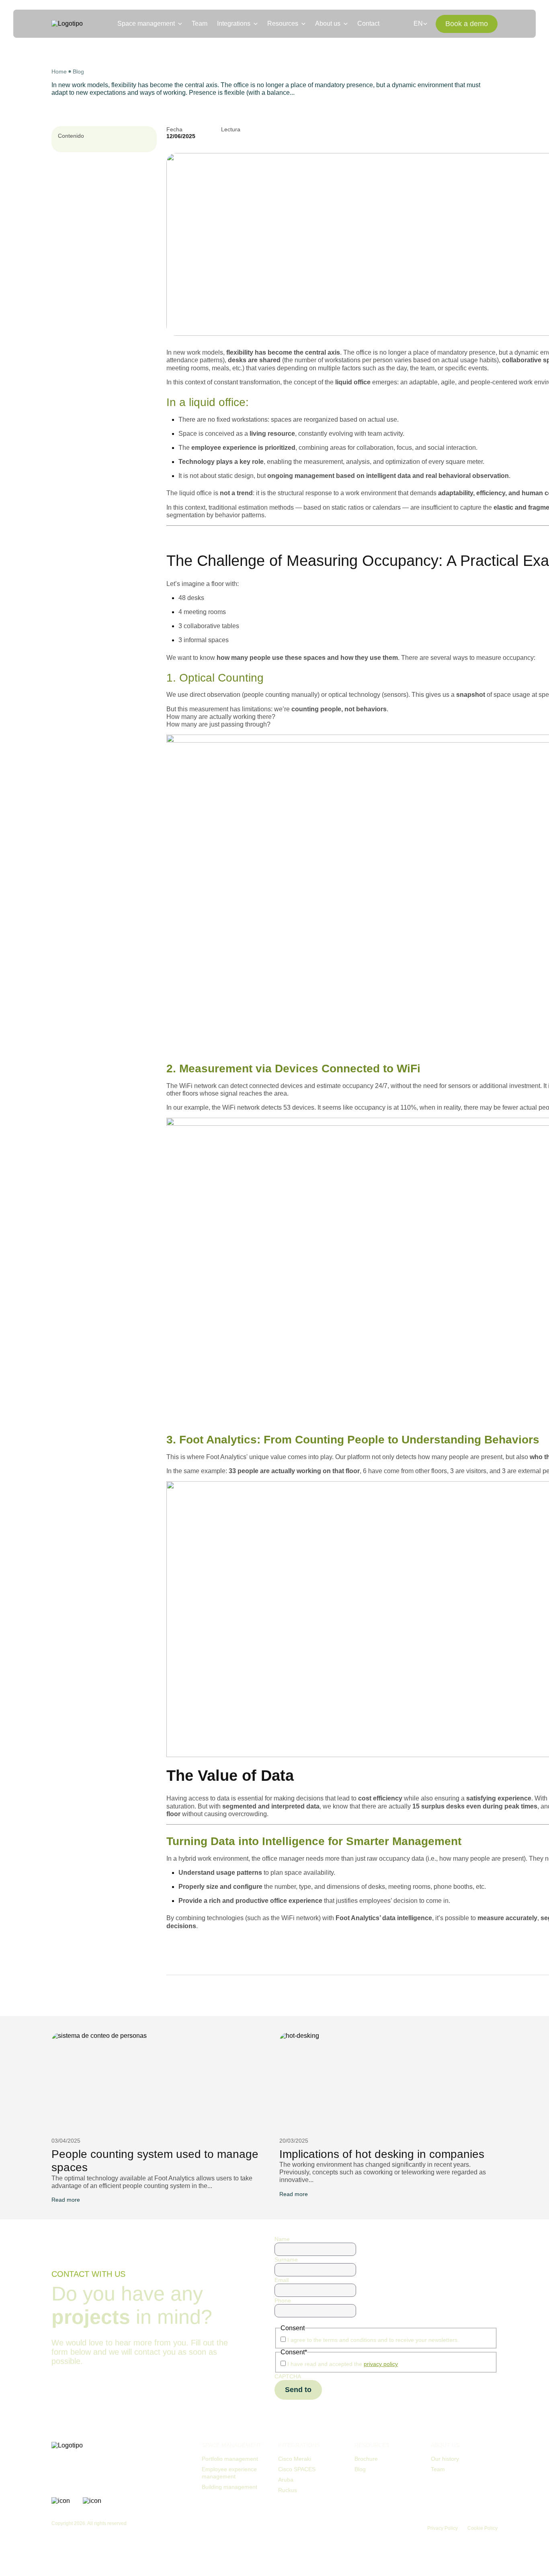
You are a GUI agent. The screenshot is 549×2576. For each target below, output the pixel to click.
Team (200, 23)
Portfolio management (230, 2459)
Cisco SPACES (297, 2469)
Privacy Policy (442, 2528)
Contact (368, 23)
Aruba (286, 2480)
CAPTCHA (288, 2376)
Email (282, 2280)
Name (282, 2239)
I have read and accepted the (343, 2364)
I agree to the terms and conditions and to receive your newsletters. (373, 2340)
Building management (229, 2487)
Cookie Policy (482, 2528)
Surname (286, 2260)
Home (59, 71)
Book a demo (467, 24)
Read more (66, 2200)
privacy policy (381, 2364)
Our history (445, 2459)
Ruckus (288, 2490)
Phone (283, 2300)
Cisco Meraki (295, 2459)
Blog (78, 71)
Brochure (366, 2459)
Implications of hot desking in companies (382, 2154)
